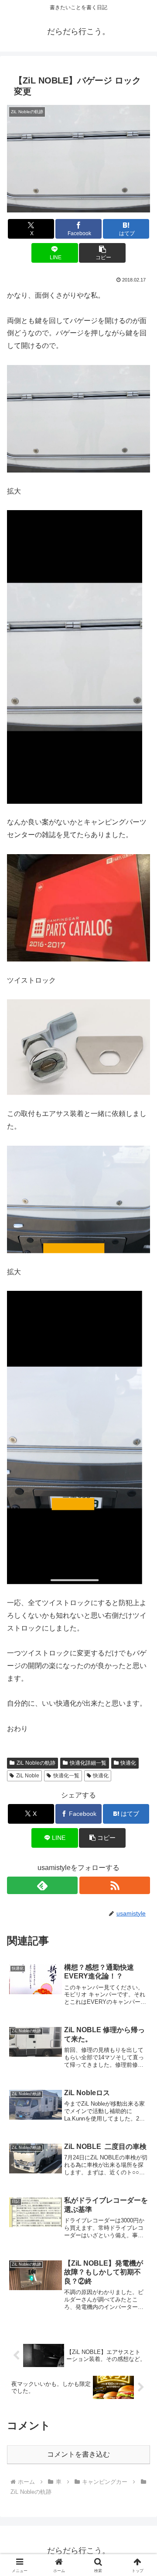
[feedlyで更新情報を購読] (42, 1885)
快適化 (128, 1763)
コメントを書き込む (78, 2454)
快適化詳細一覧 (88, 1763)
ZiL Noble (28, 1776)
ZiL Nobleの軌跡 (36, 1763)
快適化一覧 (66, 1776)
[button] (102, 253)
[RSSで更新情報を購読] (115, 1885)
